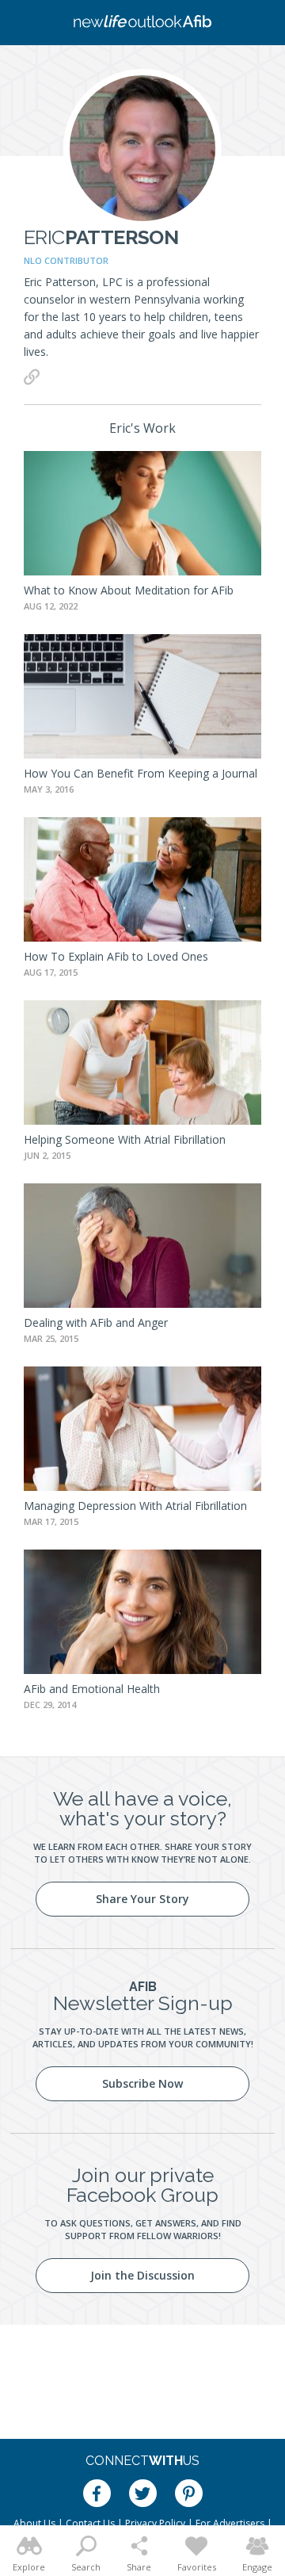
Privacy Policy (155, 2523)
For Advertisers (230, 2523)
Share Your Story (142, 1899)
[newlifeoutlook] (142, 23)
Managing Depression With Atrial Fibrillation (135, 1506)
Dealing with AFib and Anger (96, 1322)
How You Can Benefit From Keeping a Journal (141, 773)
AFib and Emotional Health (92, 1689)
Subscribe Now (142, 2083)
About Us (34, 2523)
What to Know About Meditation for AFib (129, 590)
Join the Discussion (142, 2275)
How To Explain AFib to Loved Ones (116, 956)
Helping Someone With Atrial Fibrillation (125, 1139)
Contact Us (90, 2523)
